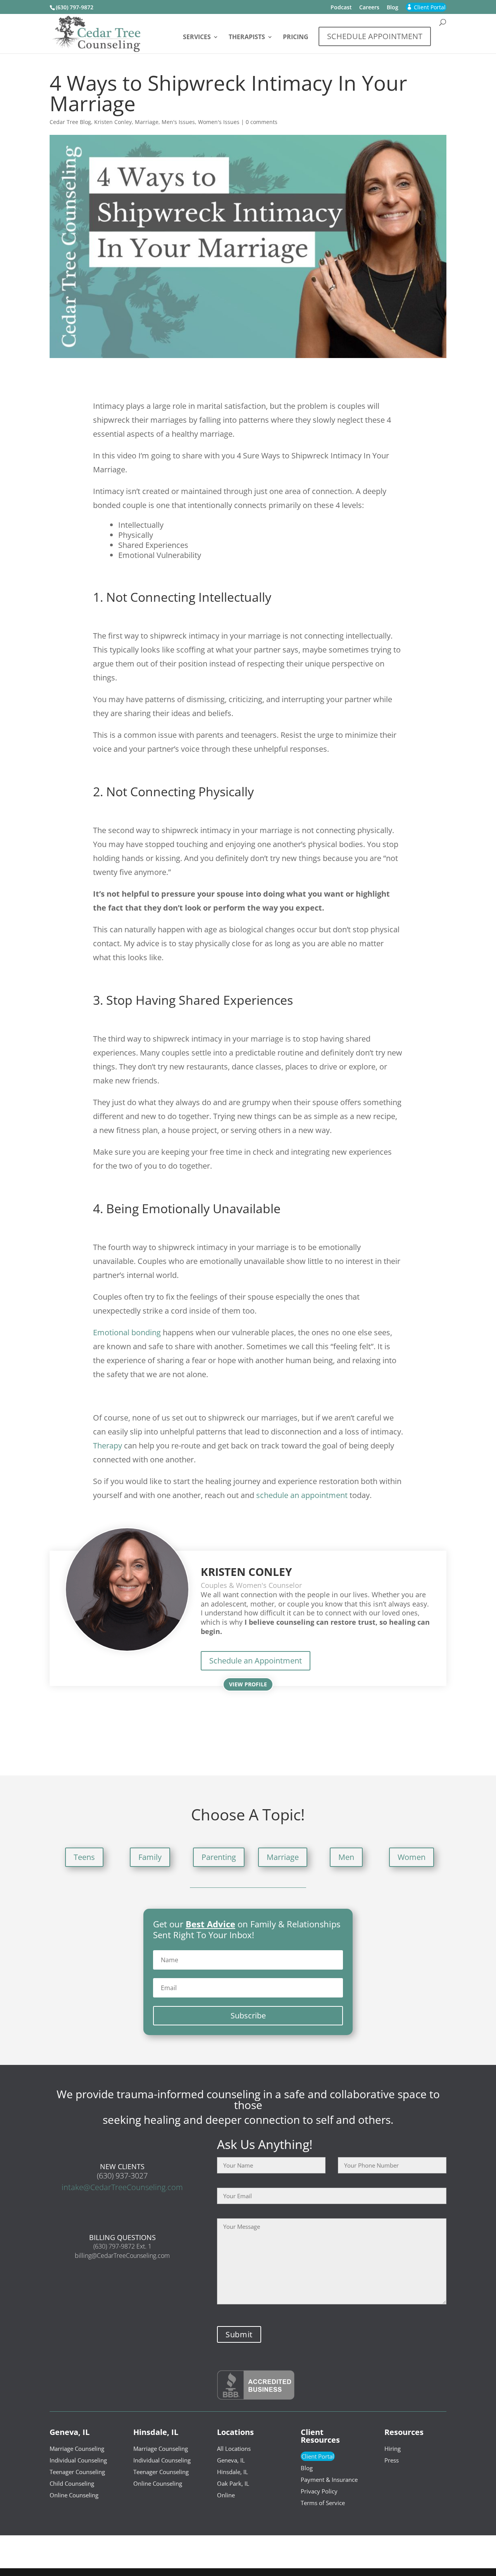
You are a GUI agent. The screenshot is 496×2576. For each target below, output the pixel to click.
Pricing (296, 38)
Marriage (147, 122)
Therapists (247, 38)
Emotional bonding (127, 1332)
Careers (369, 8)
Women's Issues (219, 122)
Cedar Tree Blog (70, 122)
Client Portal (318, 2456)
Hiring (393, 2449)
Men (346, 1857)
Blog (393, 8)
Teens (84, 1857)
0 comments (262, 122)
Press (392, 2460)
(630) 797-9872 (75, 7)
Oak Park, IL (233, 2483)
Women (412, 1857)
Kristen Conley (113, 122)
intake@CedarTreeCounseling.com (122, 2187)
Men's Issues (178, 122)
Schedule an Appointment (256, 1661)
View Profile (248, 1684)
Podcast (341, 8)
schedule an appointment (302, 1495)
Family (150, 1857)
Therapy (108, 1446)
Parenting (219, 1857)
